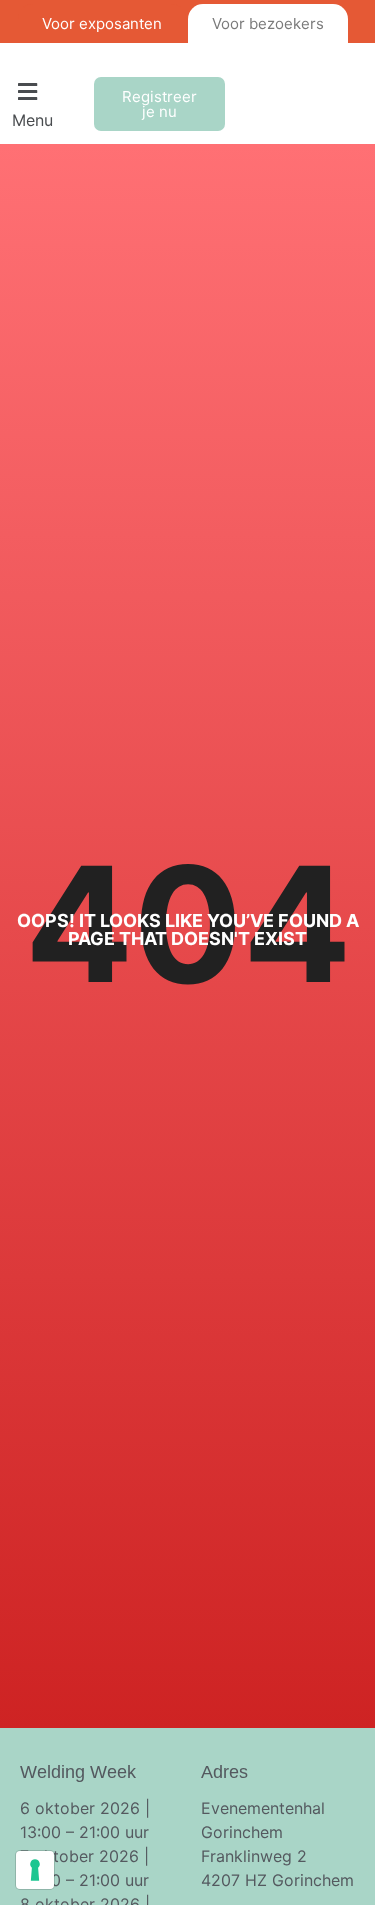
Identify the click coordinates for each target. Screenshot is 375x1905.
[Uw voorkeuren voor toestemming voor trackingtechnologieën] (35, 1870)
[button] (47, 103)
